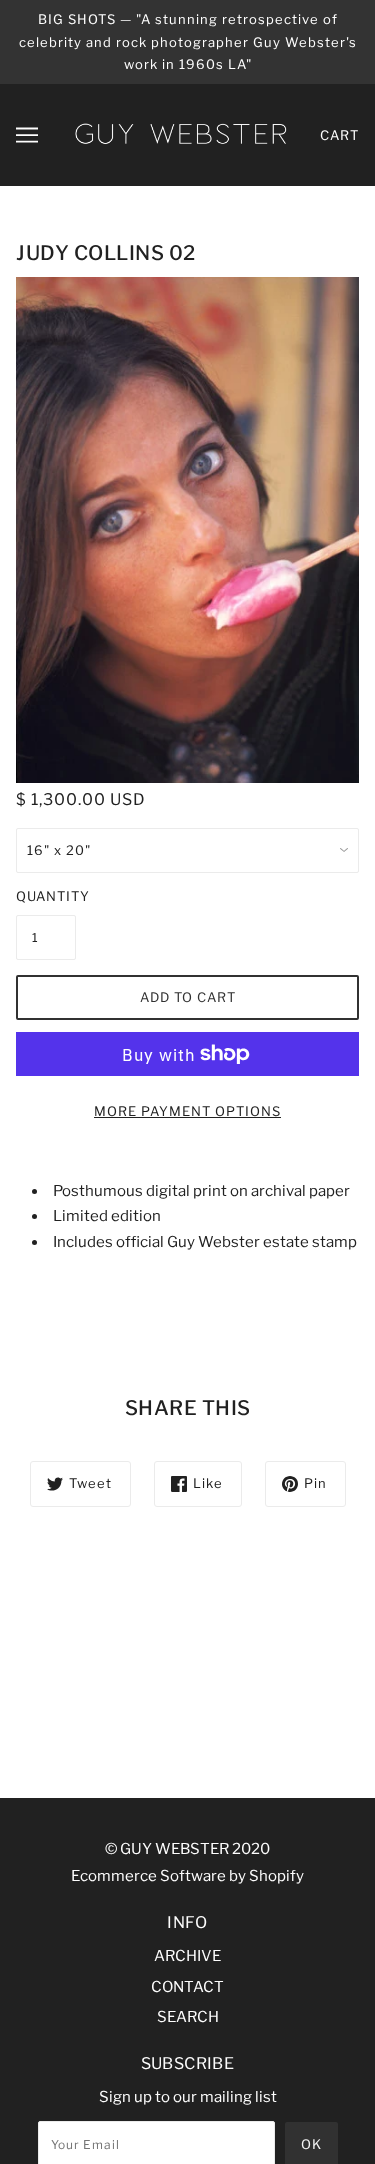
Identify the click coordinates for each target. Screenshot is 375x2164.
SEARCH (188, 2017)
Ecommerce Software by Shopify (187, 1876)
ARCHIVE (187, 1956)
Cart (339, 135)
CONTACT (187, 1987)
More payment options (187, 1111)
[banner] (180, 133)
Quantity (46, 896)
